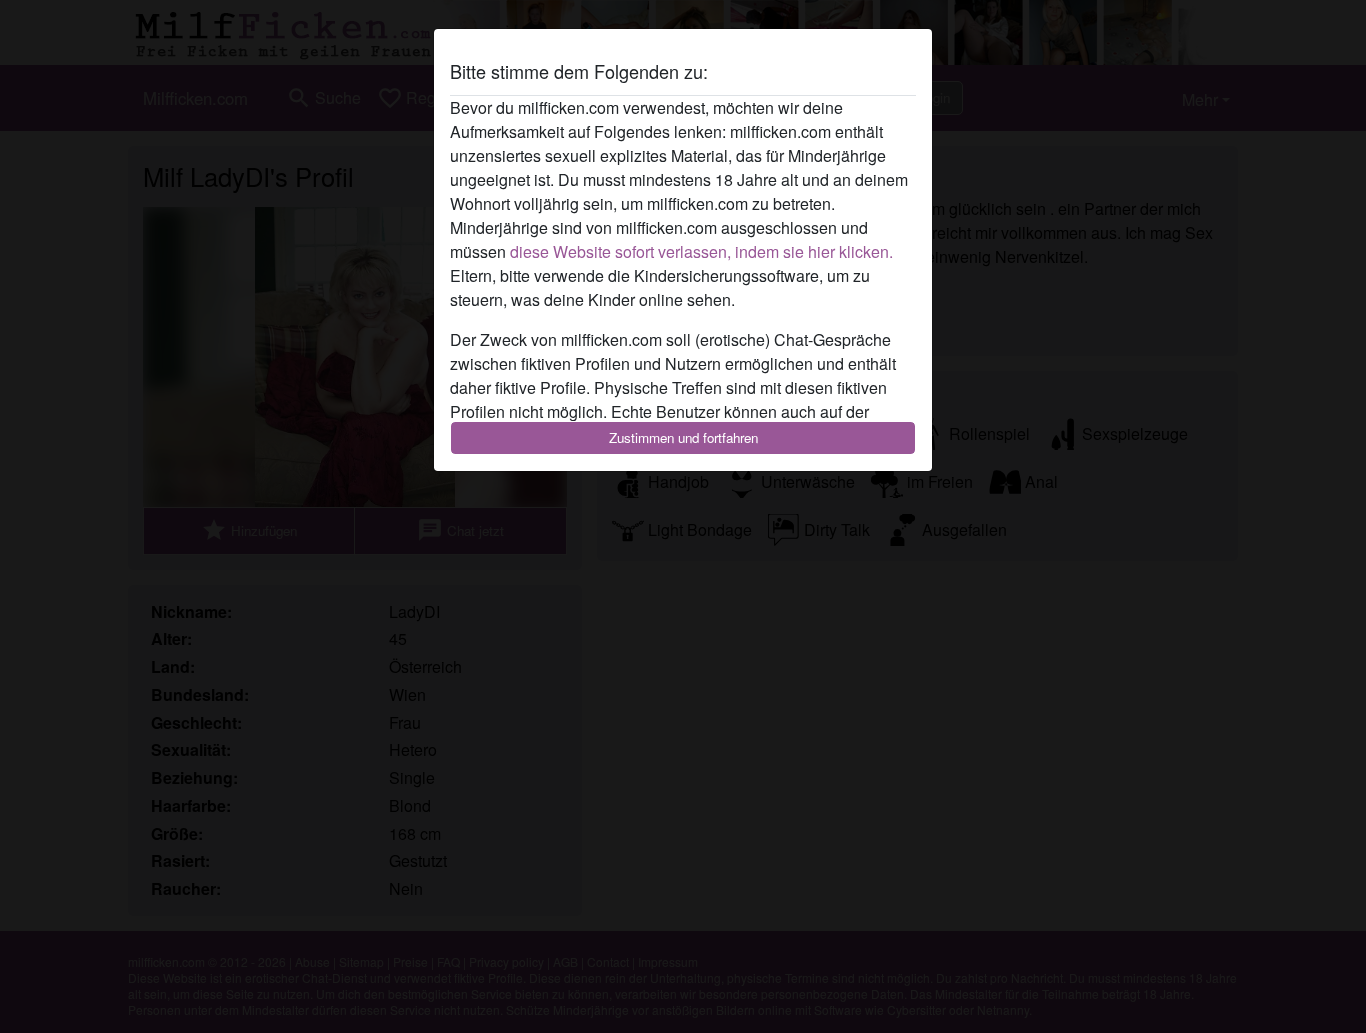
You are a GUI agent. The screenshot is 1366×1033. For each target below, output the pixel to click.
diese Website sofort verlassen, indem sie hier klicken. (701, 251)
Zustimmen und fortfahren (683, 437)
